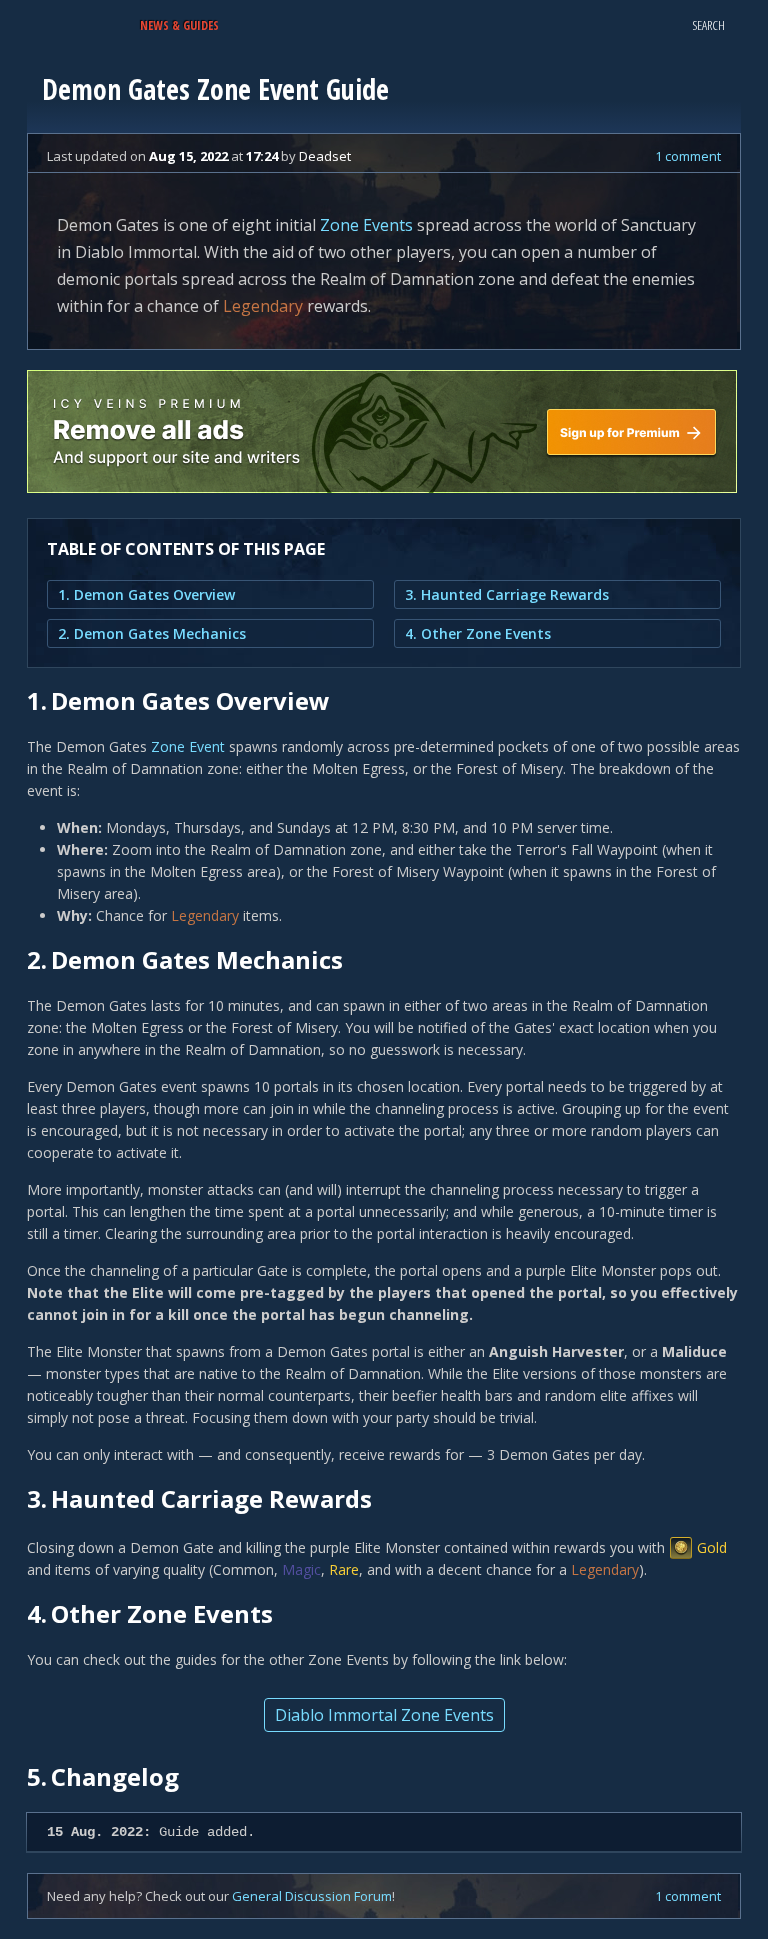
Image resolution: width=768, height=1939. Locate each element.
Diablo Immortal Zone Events (384, 1715)
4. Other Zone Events (478, 633)
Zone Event (188, 746)
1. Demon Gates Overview (146, 594)
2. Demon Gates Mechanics (152, 633)
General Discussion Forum (312, 1896)
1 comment (688, 156)
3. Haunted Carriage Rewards (507, 594)
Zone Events (366, 225)
